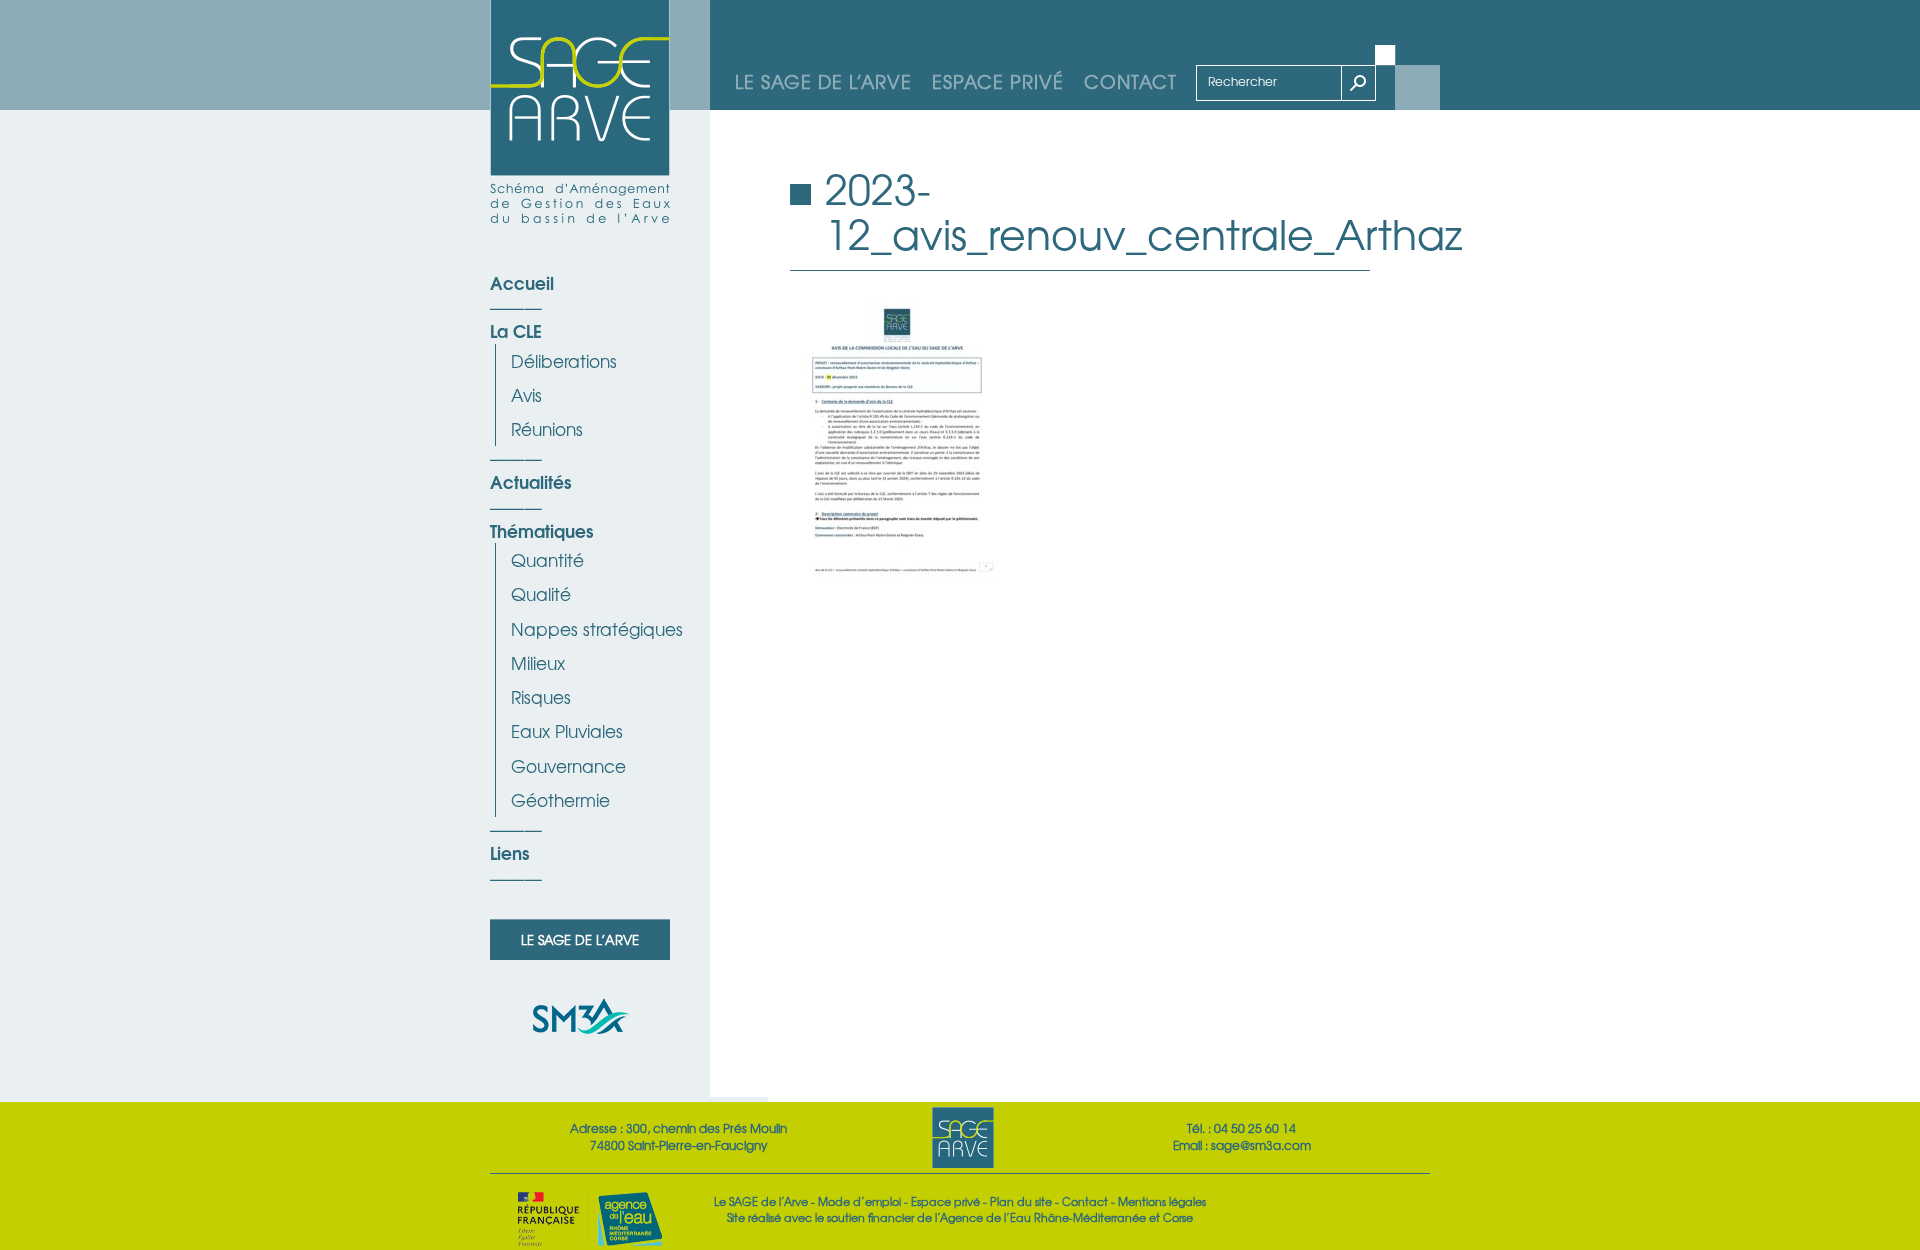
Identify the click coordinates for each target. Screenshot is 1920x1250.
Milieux (538, 662)
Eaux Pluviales (567, 730)
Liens (509, 852)
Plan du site (1021, 1201)
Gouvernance (568, 765)
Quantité (547, 559)
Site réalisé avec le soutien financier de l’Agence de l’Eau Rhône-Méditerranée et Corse (960, 1217)
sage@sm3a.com (1261, 1145)
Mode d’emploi (859, 1201)
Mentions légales (1162, 1201)
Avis (526, 394)
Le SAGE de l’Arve (823, 81)
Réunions (547, 428)
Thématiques (541, 530)
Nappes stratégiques (597, 628)
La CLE (516, 330)
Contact (1130, 81)
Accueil (522, 282)
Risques (541, 696)
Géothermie (560, 799)
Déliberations (564, 360)
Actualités (530, 481)
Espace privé (998, 81)
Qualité (541, 593)
